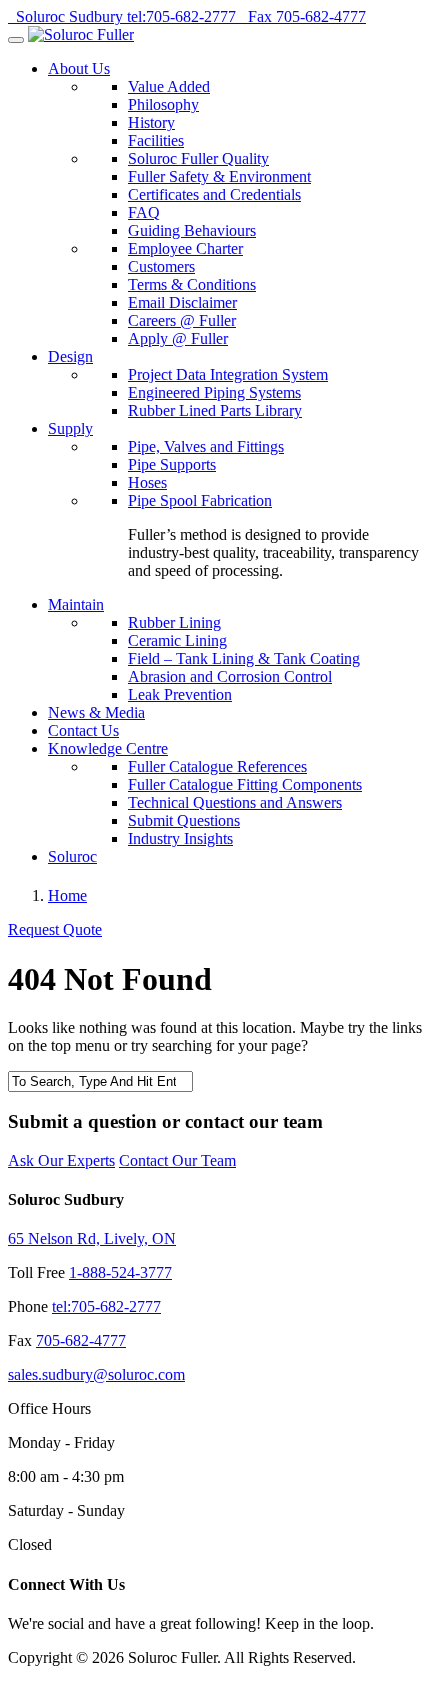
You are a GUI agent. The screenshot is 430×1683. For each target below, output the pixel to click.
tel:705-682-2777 (106, 1306)
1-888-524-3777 (120, 1272)
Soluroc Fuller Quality (198, 158)
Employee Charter (185, 248)
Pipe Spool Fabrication (200, 500)
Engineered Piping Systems (214, 392)
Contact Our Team (177, 1160)
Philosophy (163, 104)
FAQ (144, 212)
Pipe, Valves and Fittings (206, 446)
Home (67, 895)
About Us (79, 68)
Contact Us (83, 730)
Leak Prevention (180, 694)
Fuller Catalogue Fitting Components (245, 784)
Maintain (76, 604)
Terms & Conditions (192, 284)
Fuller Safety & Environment (219, 176)
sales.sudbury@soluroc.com (96, 1374)
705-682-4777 (81, 1340)
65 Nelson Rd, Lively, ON (92, 1238)
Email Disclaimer (182, 302)
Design (70, 356)
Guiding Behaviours (192, 230)
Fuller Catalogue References (217, 766)
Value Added (169, 86)
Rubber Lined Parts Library (215, 410)
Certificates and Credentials (214, 194)
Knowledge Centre (108, 748)
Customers (161, 266)
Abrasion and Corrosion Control (230, 676)
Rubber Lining (174, 622)
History (151, 122)
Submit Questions (184, 820)
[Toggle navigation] (16, 40)
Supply (70, 428)
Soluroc (72, 856)
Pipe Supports (172, 464)
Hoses (147, 482)
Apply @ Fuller (178, 338)
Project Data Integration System (228, 374)
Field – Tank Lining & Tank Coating (244, 658)
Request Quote (55, 929)
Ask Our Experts (61, 1160)
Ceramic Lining (177, 640)
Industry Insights (180, 838)
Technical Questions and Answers (235, 802)
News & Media (96, 712)
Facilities (156, 140)
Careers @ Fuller (182, 320)
